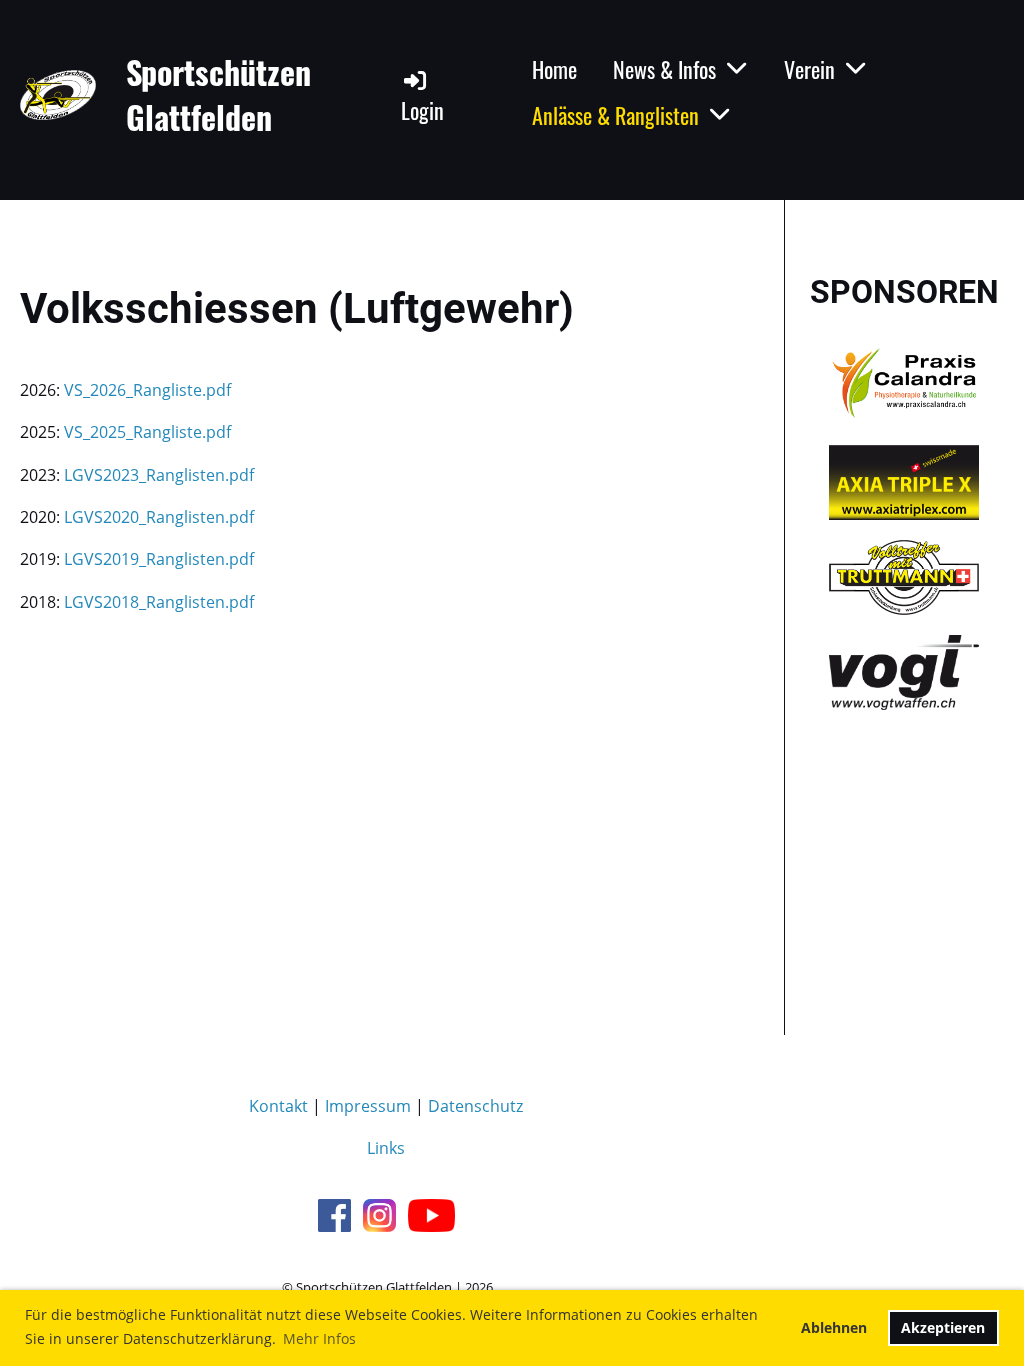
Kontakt (278, 1106)
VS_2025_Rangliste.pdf (147, 432)
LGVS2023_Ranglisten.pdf (159, 475)
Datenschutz (475, 1106)
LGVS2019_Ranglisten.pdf (159, 559)
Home (554, 69)
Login (422, 110)
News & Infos (664, 69)
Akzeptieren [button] (943, 1327)
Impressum (368, 1106)
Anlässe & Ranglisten (615, 115)
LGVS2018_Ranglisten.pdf (159, 602)
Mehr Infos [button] (319, 1338)
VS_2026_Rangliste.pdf (147, 390)
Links (386, 1148)
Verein (809, 69)
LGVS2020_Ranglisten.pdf (159, 517)
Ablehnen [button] (834, 1327)
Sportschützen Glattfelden (218, 95)
